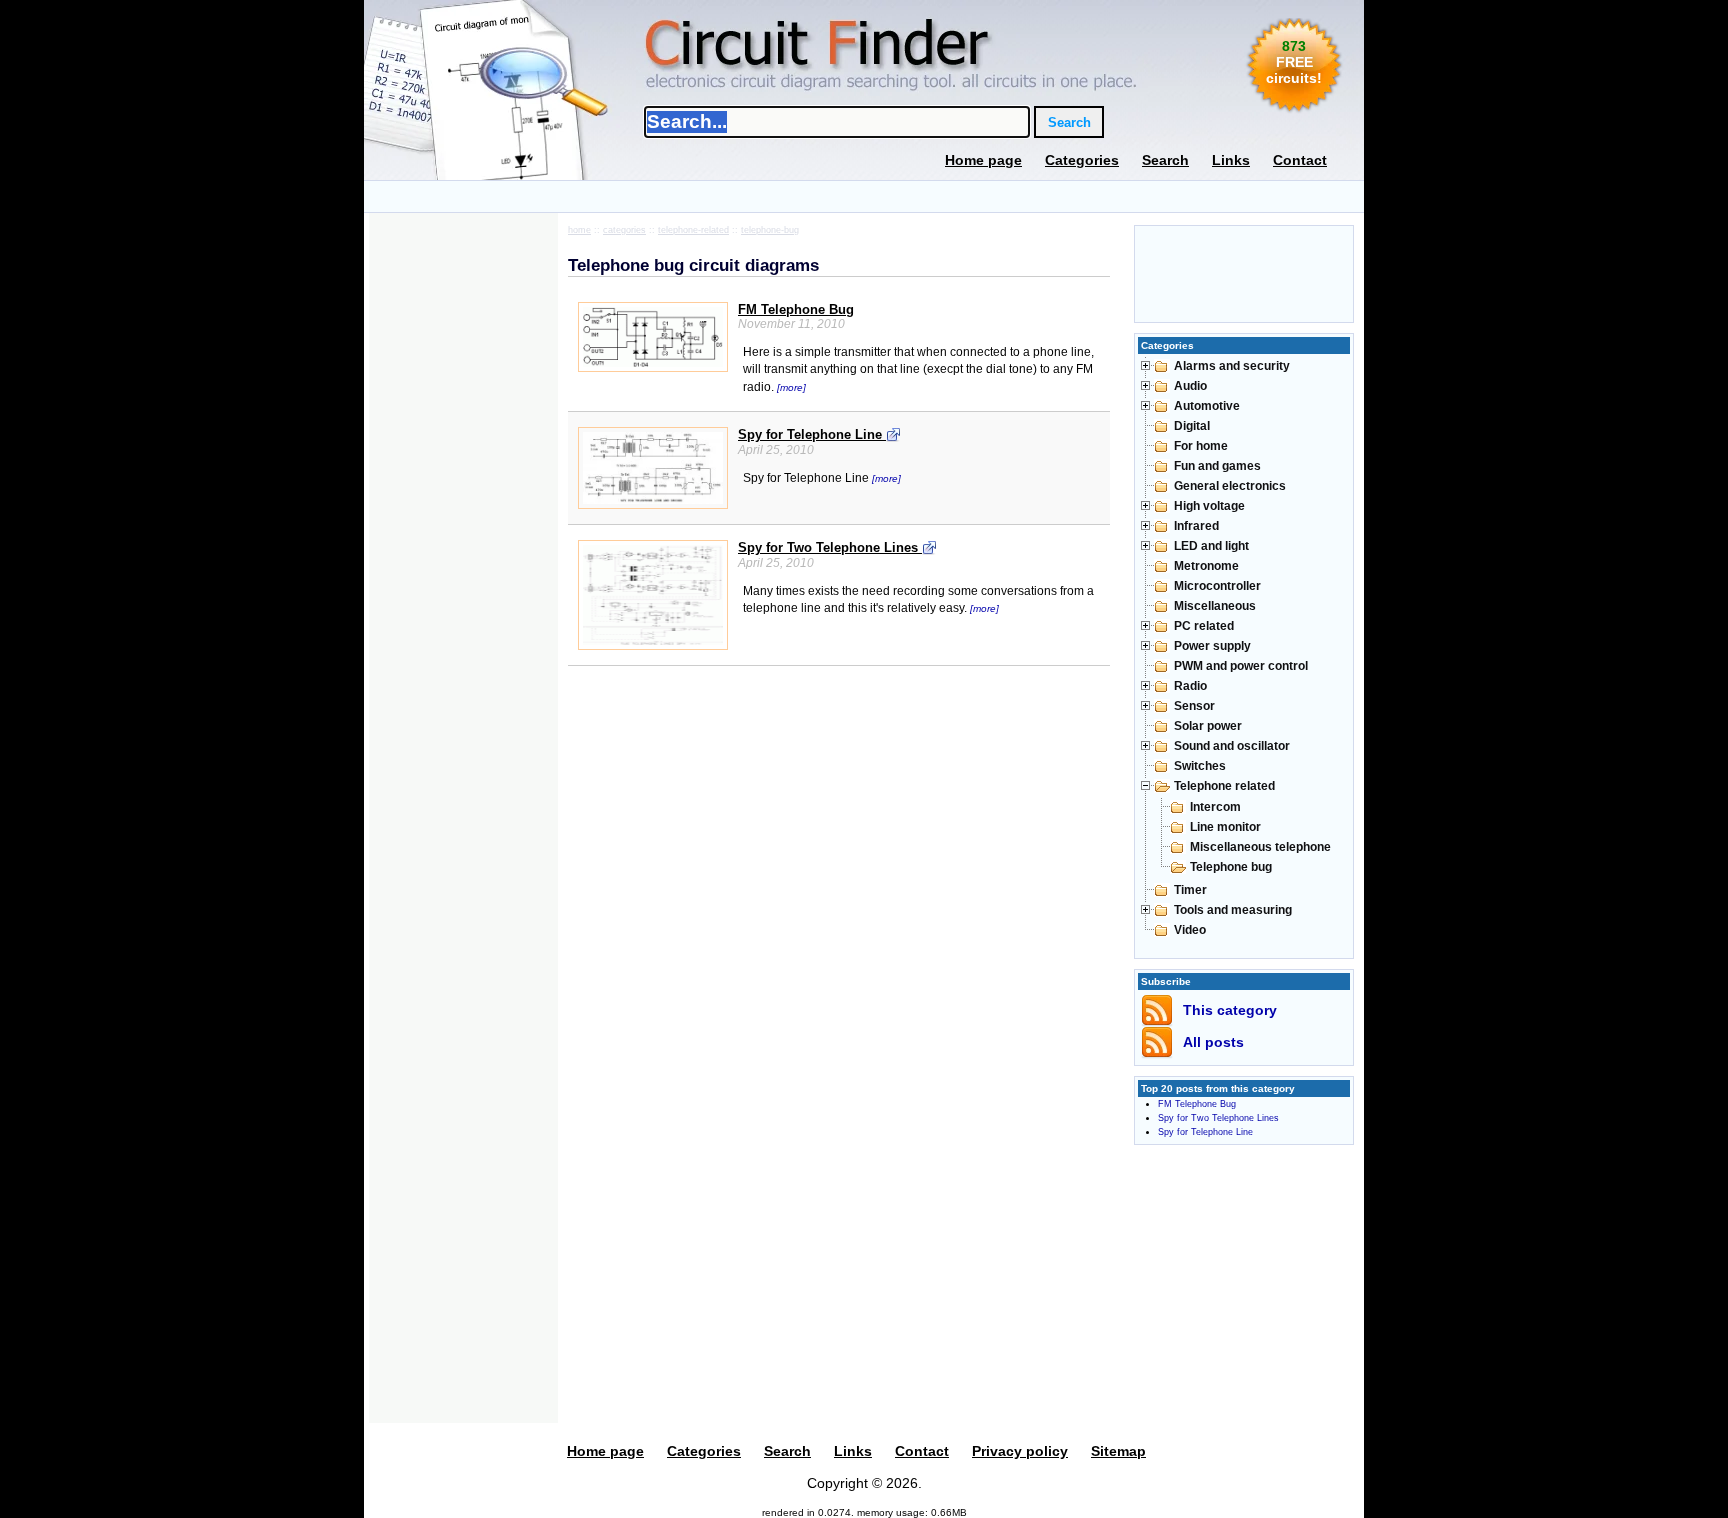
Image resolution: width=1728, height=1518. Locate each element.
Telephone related (1224, 786)
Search (1165, 160)
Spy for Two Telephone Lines (830, 547)
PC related (1204, 626)
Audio (1190, 386)
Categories (1082, 160)
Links (1231, 160)
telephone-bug (770, 230)
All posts (1213, 1042)
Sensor (1194, 706)
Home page (983, 160)
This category (1230, 1010)
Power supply (1212, 646)
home (579, 230)
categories (624, 230)
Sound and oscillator (1232, 746)
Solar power (1208, 726)
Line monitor (1225, 827)
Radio (1190, 686)
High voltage (1209, 506)
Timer (1190, 890)
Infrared (1196, 526)
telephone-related (693, 230)
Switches (1200, 766)
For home (1201, 446)
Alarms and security (1232, 366)
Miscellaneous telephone (1260, 847)
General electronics (1230, 486)
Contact (1300, 160)
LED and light (1211, 546)
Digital (1192, 426)
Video (1190, 930)
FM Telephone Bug (796, 309)
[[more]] (791, 375)
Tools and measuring (1233, 910)
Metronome (1206, 566)
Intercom (1215, 807)
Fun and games (1217, 466)
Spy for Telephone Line (812, 434)
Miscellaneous (1215, 606)
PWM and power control (1241, 666)
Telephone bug (1231, 867)
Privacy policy (1020, 1451)
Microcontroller (1217, 586)
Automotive (1207, 406)
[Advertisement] (864, 196)
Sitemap (1118, 1451)
